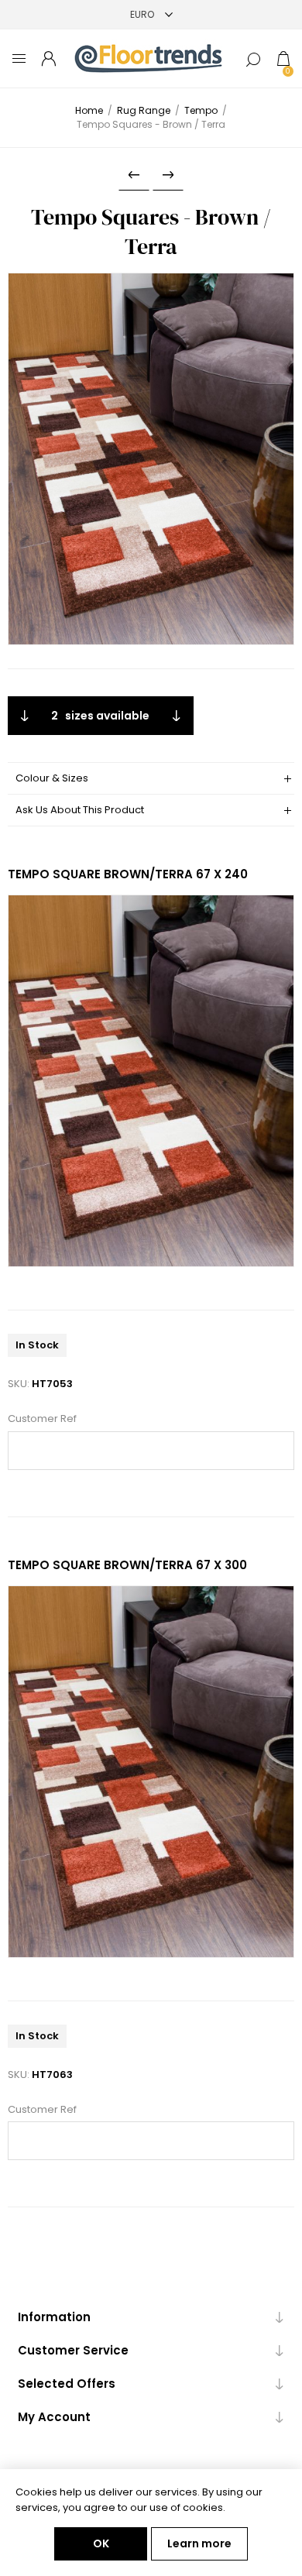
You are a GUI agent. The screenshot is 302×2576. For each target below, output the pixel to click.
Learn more (199, 2543)
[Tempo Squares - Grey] (168, 175)
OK (101, 2543)
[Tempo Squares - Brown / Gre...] (134, 175)
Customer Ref (42, 1419)
